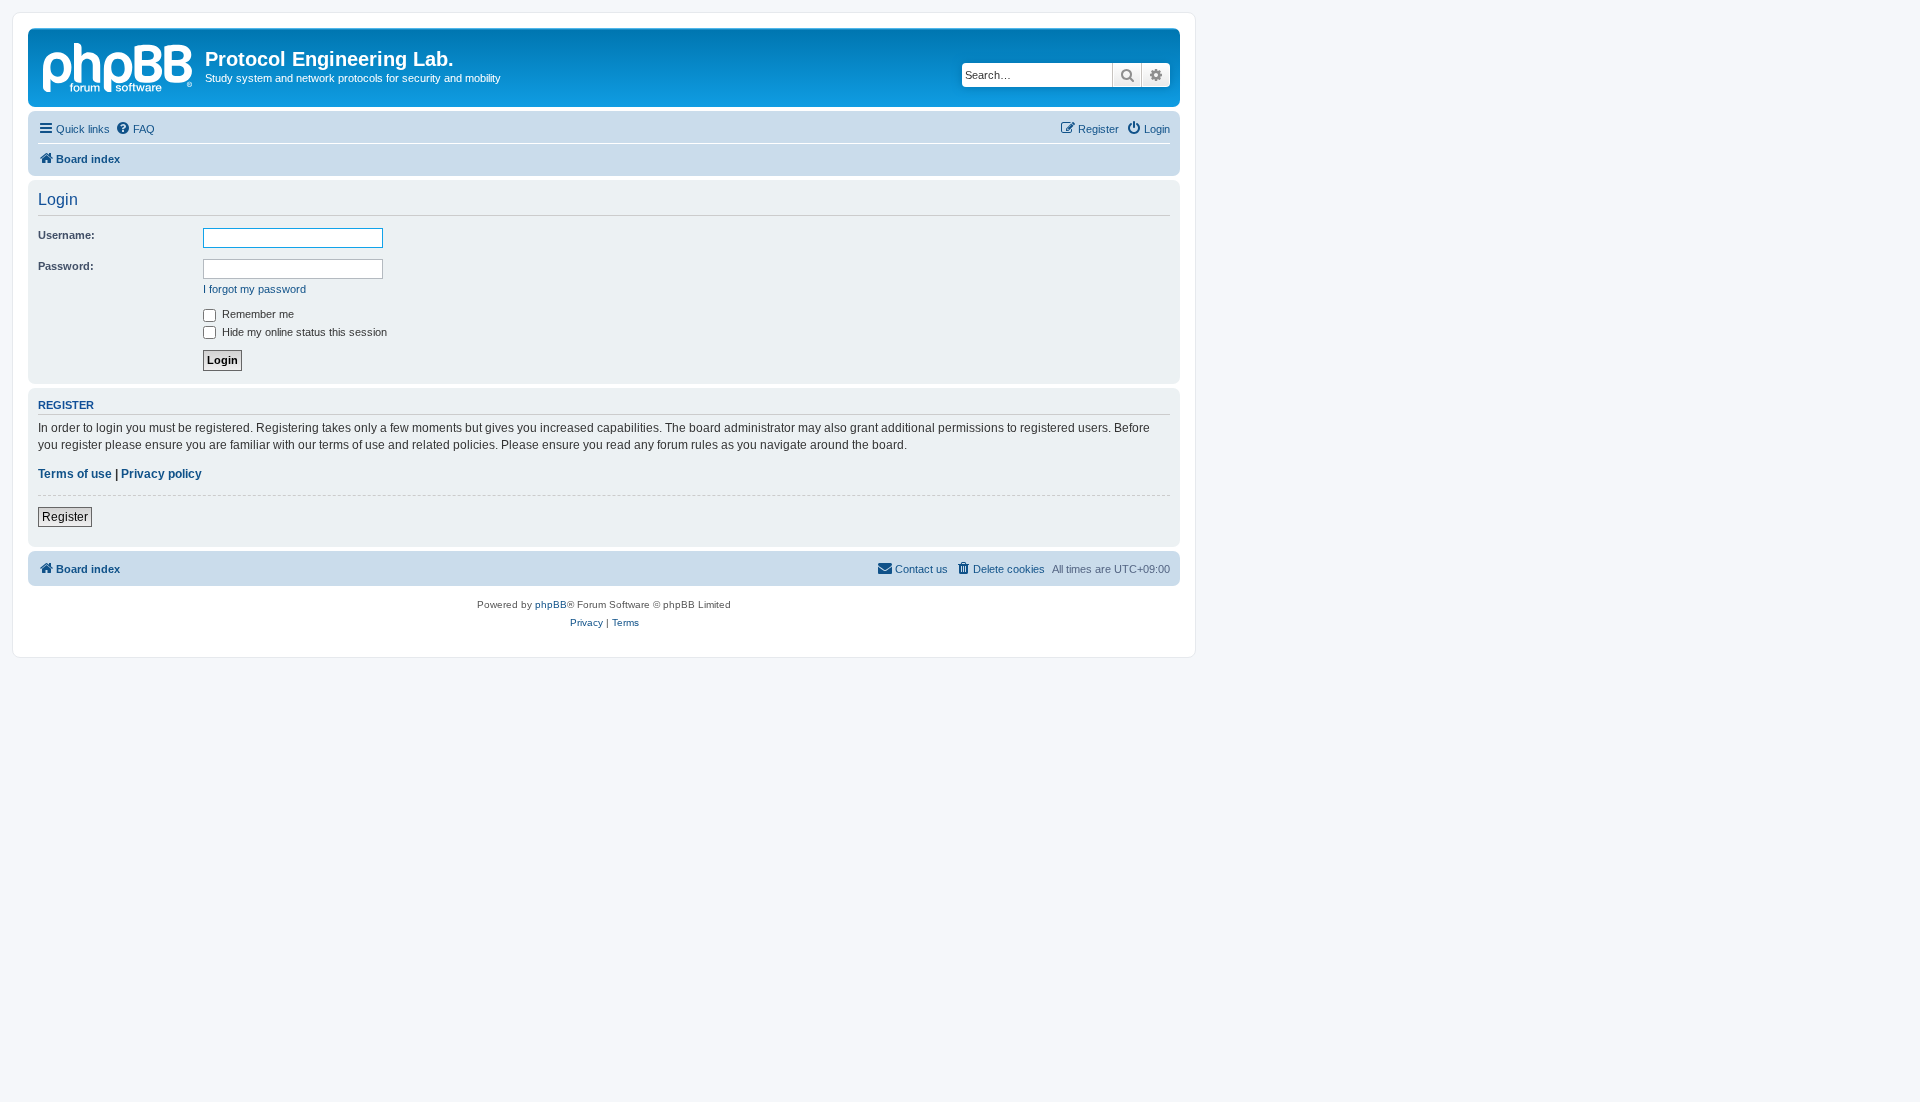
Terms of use (75, 474)
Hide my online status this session (303, 332)
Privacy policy (161, 474)
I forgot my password (254, 289)
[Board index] (119, 65)
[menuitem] (135, 129)
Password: (66, 266)
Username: (66, 235)
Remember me (256, 314)
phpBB (551, 604)
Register (65, 517)
